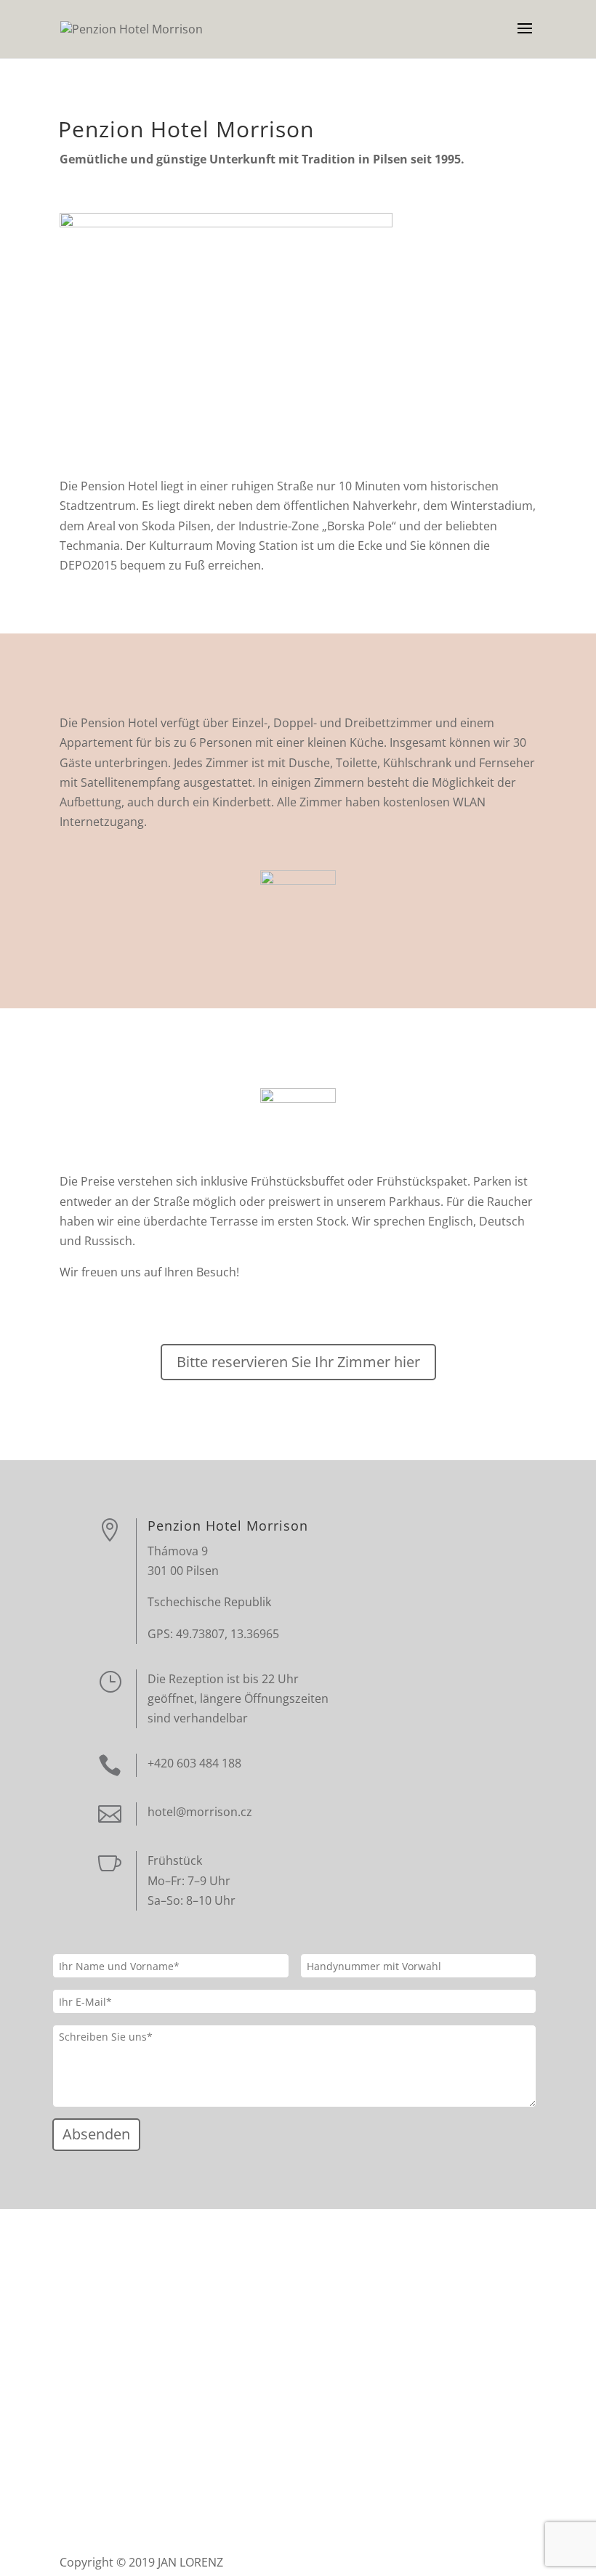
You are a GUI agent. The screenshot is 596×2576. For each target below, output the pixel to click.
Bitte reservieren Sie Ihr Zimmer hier (298, 1362)
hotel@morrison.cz (200, 1812)
